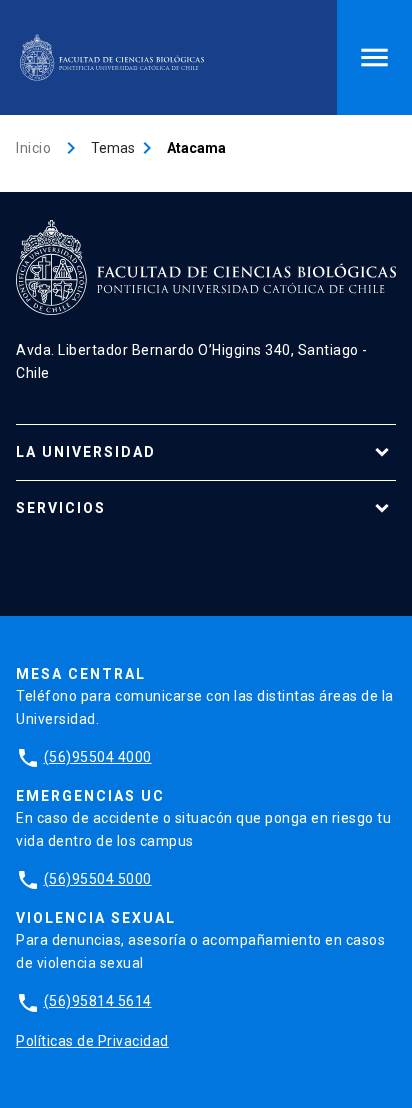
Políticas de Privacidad (92, 1041)
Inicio (33, 148)
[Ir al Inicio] (112, 57)
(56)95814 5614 (98, 1001)
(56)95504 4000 (98, 757)
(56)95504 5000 (98, 879)
